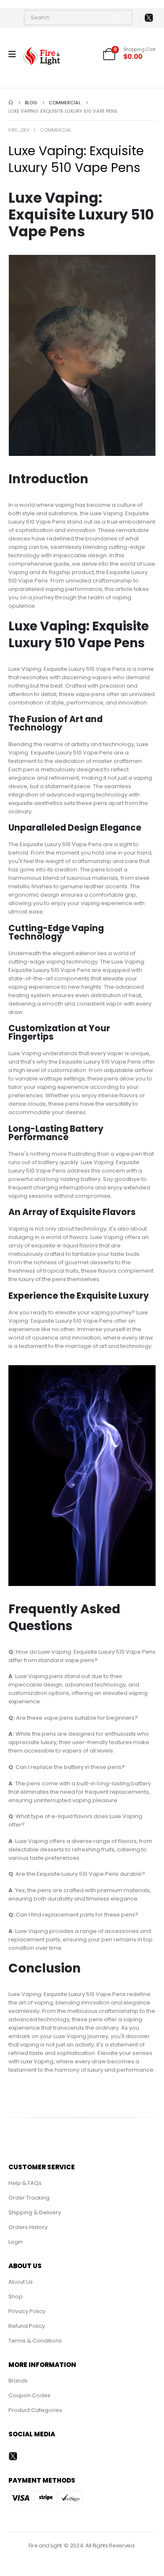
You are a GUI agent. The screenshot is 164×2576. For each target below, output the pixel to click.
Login (16, 2242)
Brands (18, 2381)
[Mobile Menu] (15, 54)
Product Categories (35, 2410)
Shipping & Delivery (35, 2212)
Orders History (28, 2227)
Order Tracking (29, 2198)
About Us (21, 2282)
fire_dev (19, 130)
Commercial (56, 130)
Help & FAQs (25, 2183)
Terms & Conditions (35, 2341)
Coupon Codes (29, 2395)
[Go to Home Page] (11, 103)
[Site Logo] (42, 56)
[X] (149, 18)
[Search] (120, 18)
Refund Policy (27, 2326)
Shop (16, 2297)
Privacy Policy (27, 2311)
